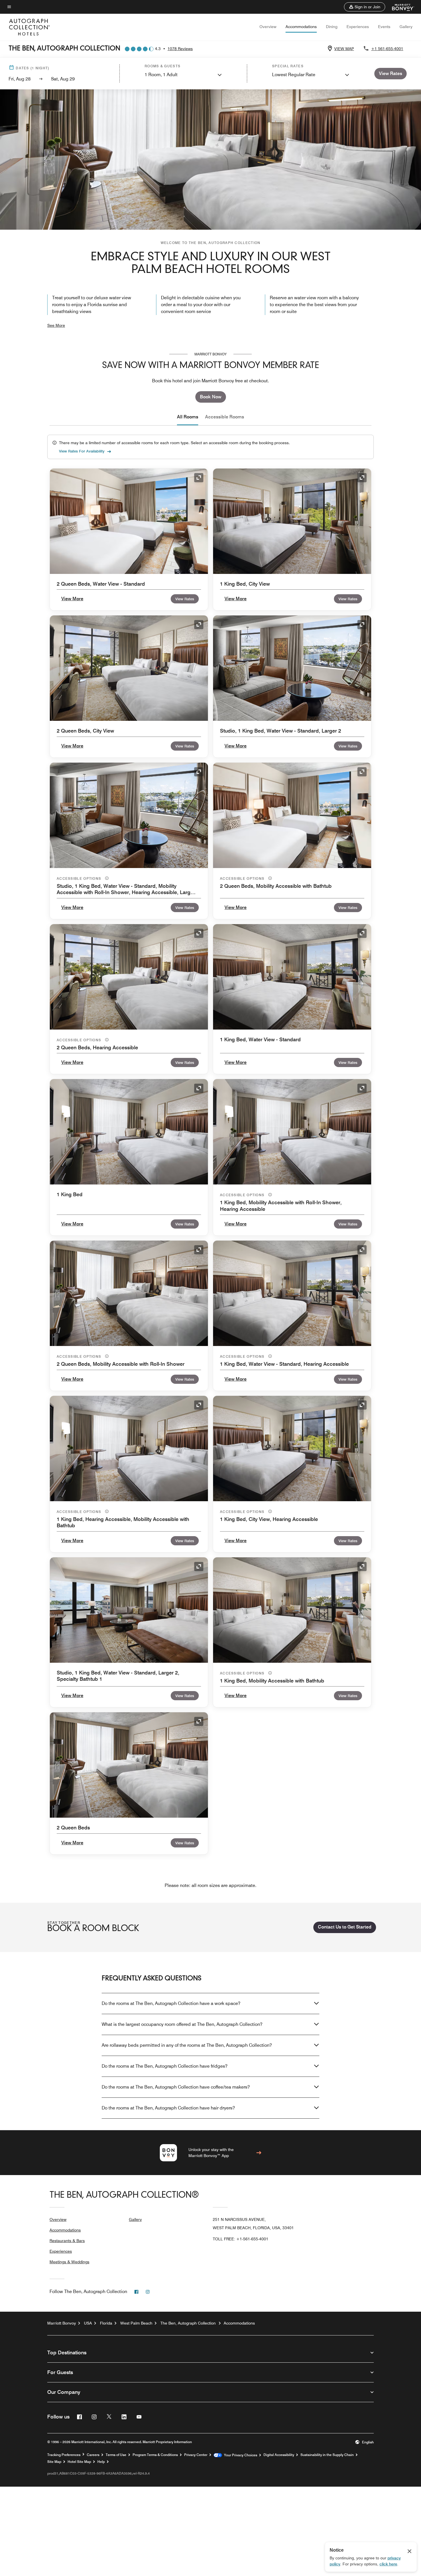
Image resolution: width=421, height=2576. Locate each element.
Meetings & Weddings (69, 2262)
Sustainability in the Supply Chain (327, 2455)
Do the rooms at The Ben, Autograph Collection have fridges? (165, 2066)
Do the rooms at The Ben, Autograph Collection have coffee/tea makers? (176, 2087)
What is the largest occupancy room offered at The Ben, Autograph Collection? (182, 2024)
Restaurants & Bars (67, 2241)
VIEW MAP (344, 49)
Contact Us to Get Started (345, 1927)
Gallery (406, 27)
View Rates (185, 599)
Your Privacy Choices (240, 2455)
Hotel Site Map (79, 2462)
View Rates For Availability (82, 451)
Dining (332, 27)
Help (101, 2462)
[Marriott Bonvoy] (400, 7)
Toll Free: (241, 2239)
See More (56, 325)
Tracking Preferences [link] (64, 2455)
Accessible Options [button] (80, 878)
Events (384, 27)
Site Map (54, 2462)
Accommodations (301, 27)
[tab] (188, 417)
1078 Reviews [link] (180, 49)
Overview (268, 27)
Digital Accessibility (279, 2455)
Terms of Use (116, 2455)
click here (388, 2564)
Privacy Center (196, 2455)
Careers (93, 2455)
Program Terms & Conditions (155, 2455)
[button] (365, 7)
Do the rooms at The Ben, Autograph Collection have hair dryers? (168, 2108)
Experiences (358, 27)
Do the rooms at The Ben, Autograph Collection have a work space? (171, 2003)
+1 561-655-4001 (387, 49)
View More (72, 599)
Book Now (211, 397)
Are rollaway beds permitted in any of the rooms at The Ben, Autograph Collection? (187, 2045)
